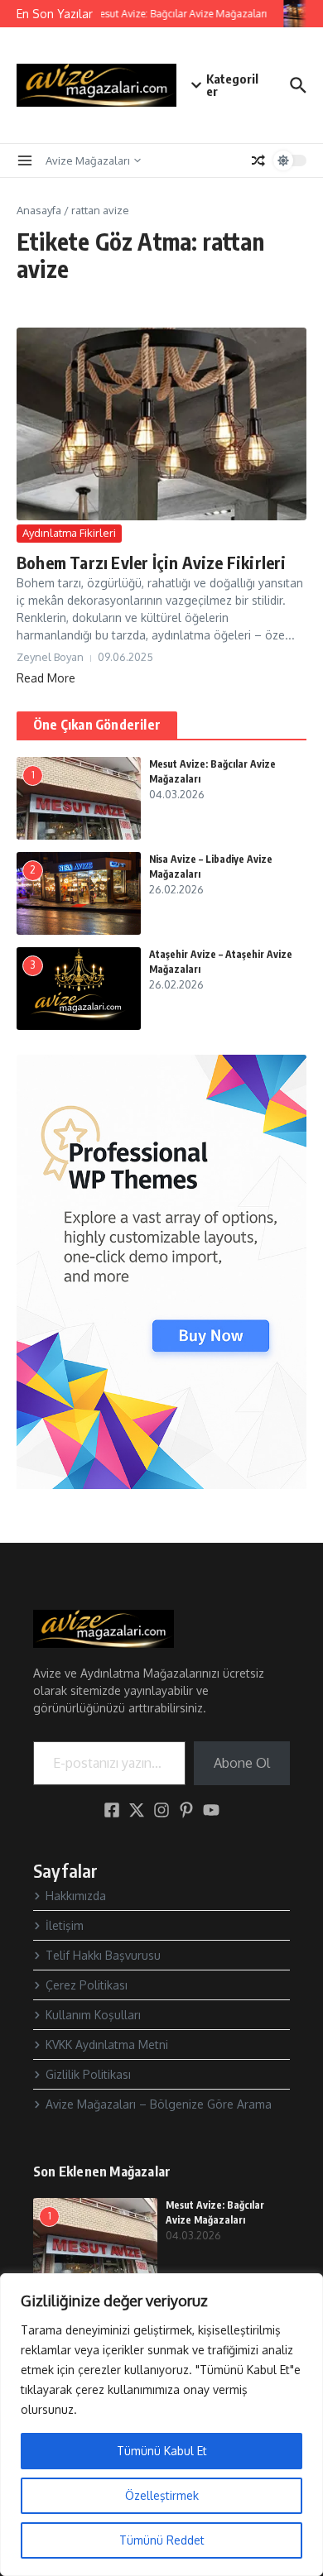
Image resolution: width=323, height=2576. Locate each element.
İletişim (65, 1925)
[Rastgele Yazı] (258, 160)
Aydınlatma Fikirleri (69, 533)
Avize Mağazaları (88, 160)
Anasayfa (39, 210)
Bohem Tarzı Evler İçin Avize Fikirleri (152, 562)
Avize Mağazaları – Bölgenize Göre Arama (159, 2104)
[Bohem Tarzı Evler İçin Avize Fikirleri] (161, 424)
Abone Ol (242, 1763)
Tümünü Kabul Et (162, 2451)
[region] (161, 2425)
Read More (46, 678)
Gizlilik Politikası (88, 2074)
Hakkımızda (76, 1896)
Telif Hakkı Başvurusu (103, 1955)
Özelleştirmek (162, 2495)
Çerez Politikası (87, 1985)
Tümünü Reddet (162, 2540)
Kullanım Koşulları (93, 2015)
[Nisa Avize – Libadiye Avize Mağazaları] (301, 14)
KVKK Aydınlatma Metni (107, 2045)
